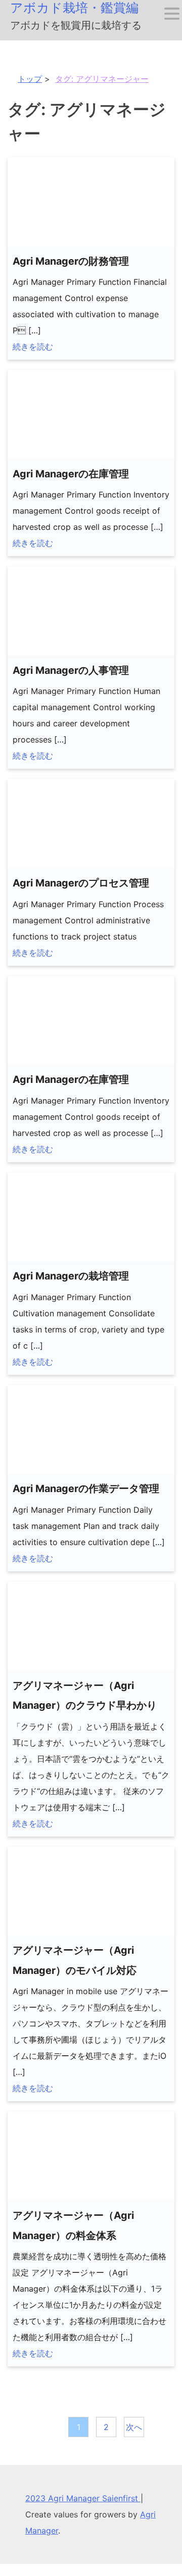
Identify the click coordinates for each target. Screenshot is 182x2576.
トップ (30, 79)
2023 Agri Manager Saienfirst (83, 2498)
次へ (134, 2427)
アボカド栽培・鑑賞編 (74, 8)
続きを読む (33, 346)
